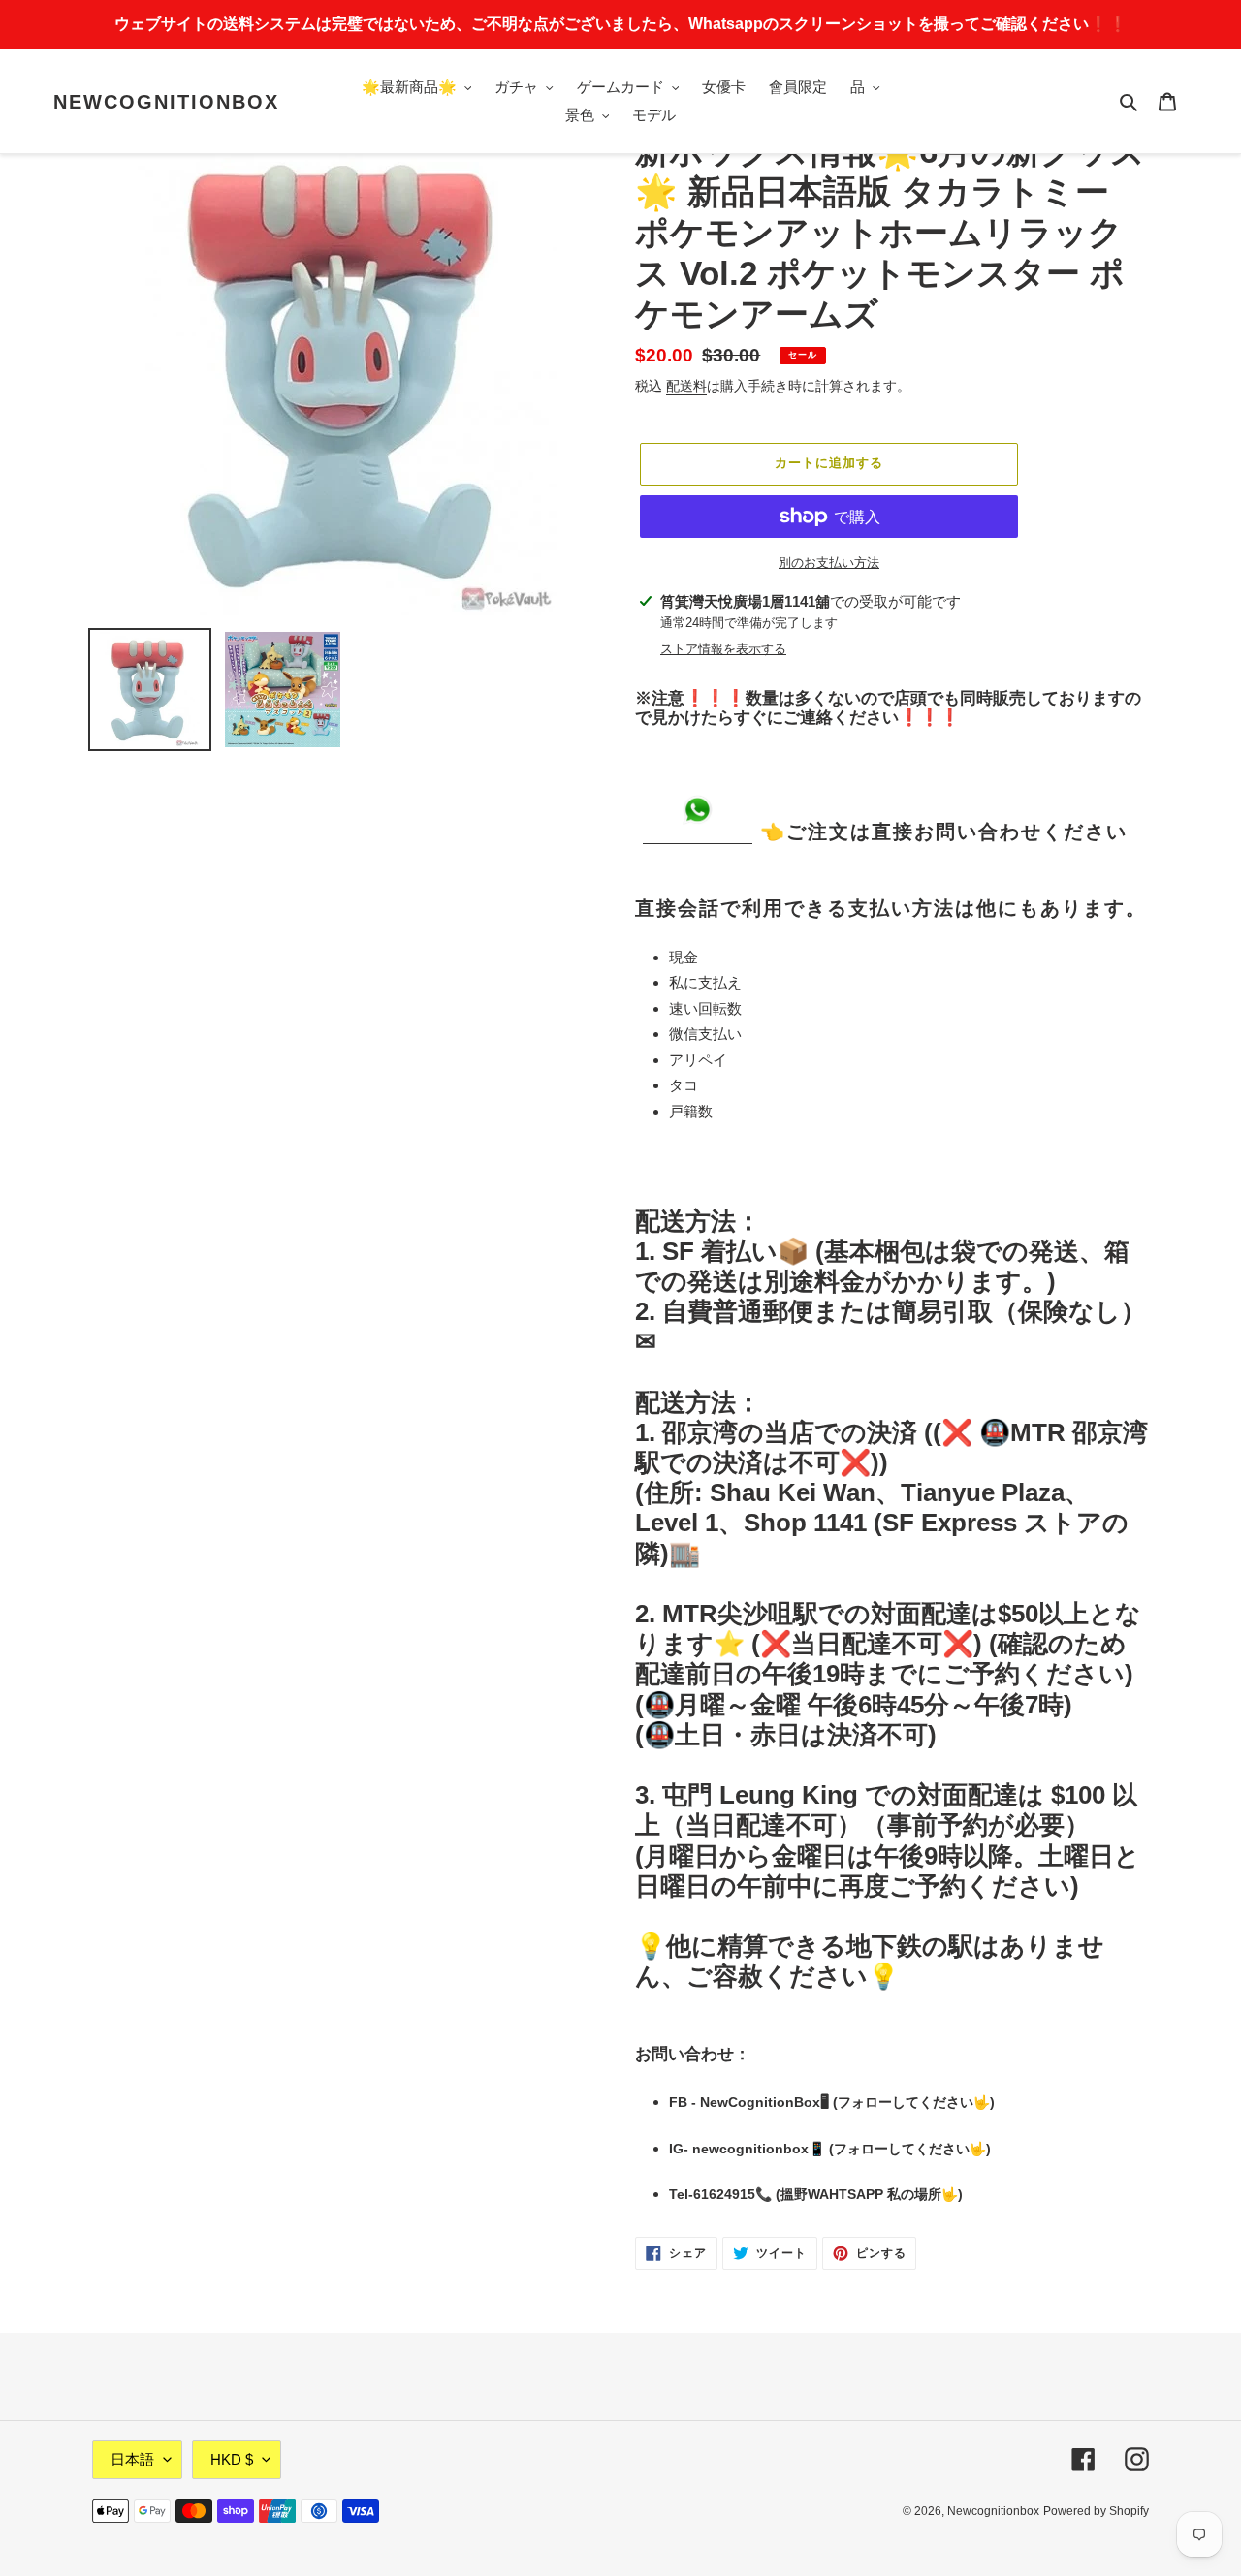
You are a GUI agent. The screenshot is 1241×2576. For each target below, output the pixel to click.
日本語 (132, 2459)
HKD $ (232, 2459)
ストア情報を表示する (723, 649)
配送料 (686, 386)
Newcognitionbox (166, 102)
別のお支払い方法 (829, 563)
